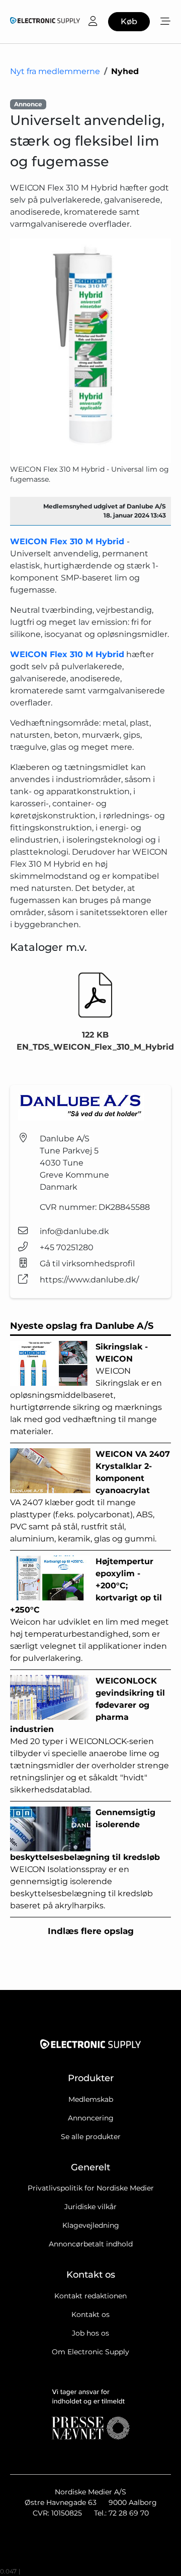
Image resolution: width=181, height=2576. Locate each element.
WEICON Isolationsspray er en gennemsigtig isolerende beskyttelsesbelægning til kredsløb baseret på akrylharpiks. (85, 1859)
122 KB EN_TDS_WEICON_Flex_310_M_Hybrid (95, 1041)
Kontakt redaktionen (90, 2296)
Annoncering (91, 2118)
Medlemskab (91, 2099)
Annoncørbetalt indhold (91, 2244)
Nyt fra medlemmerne (55, 71)
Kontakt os (90, 2314)
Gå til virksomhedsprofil (87, 1264)
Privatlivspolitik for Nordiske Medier (91, 2188)
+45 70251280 (67, 1247)
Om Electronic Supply (90, 2352)
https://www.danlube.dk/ (89, 1280)
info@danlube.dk (74, 1231)
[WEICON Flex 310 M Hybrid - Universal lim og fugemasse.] (90, 351)
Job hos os (90, 2333)
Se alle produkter (91, 2137)
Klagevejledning (91, 2225)
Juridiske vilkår (90, 2207)
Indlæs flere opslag (91, 1931)
